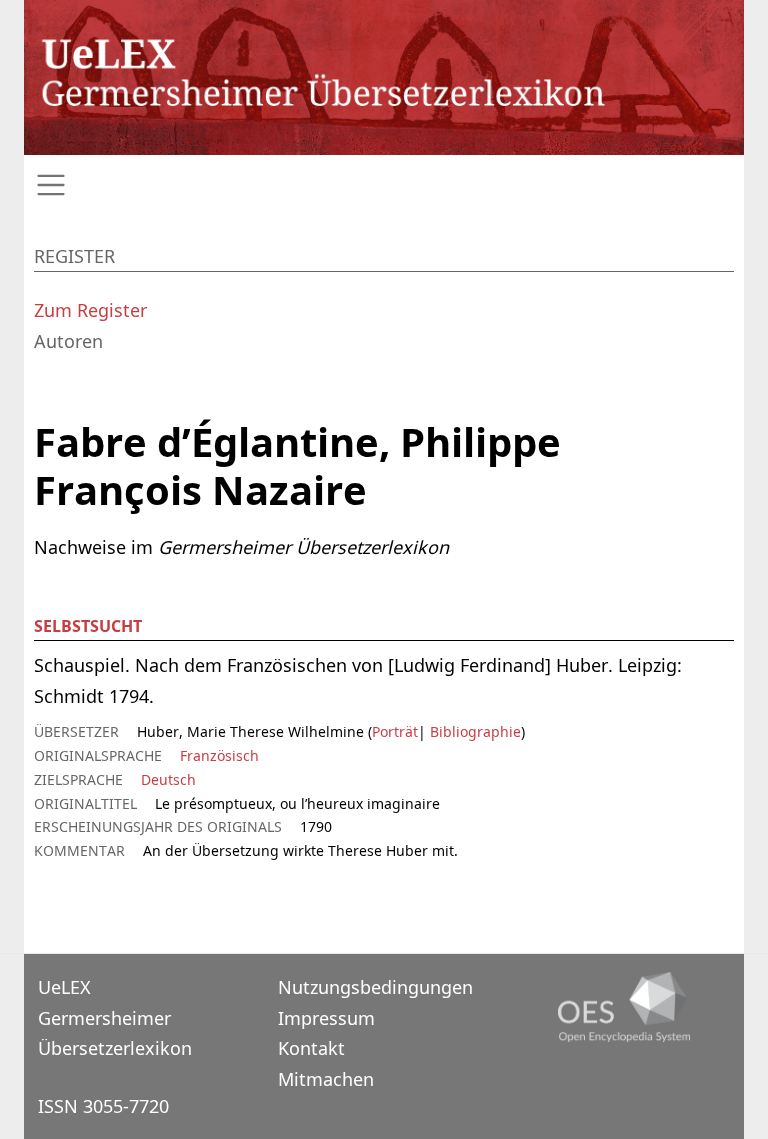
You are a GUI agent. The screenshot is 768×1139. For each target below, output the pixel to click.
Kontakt (311, 1048)
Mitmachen (326, 1079)
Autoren (68, 341)
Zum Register (90, 310)
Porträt (395, 731)
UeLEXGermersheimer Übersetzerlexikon (115, 1017)
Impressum (326, 1018)
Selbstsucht (88, 626)
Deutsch (168, 779)
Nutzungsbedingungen (375, 987)
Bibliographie (473, 731)
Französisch (219, 755)
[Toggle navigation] (384, 185)
